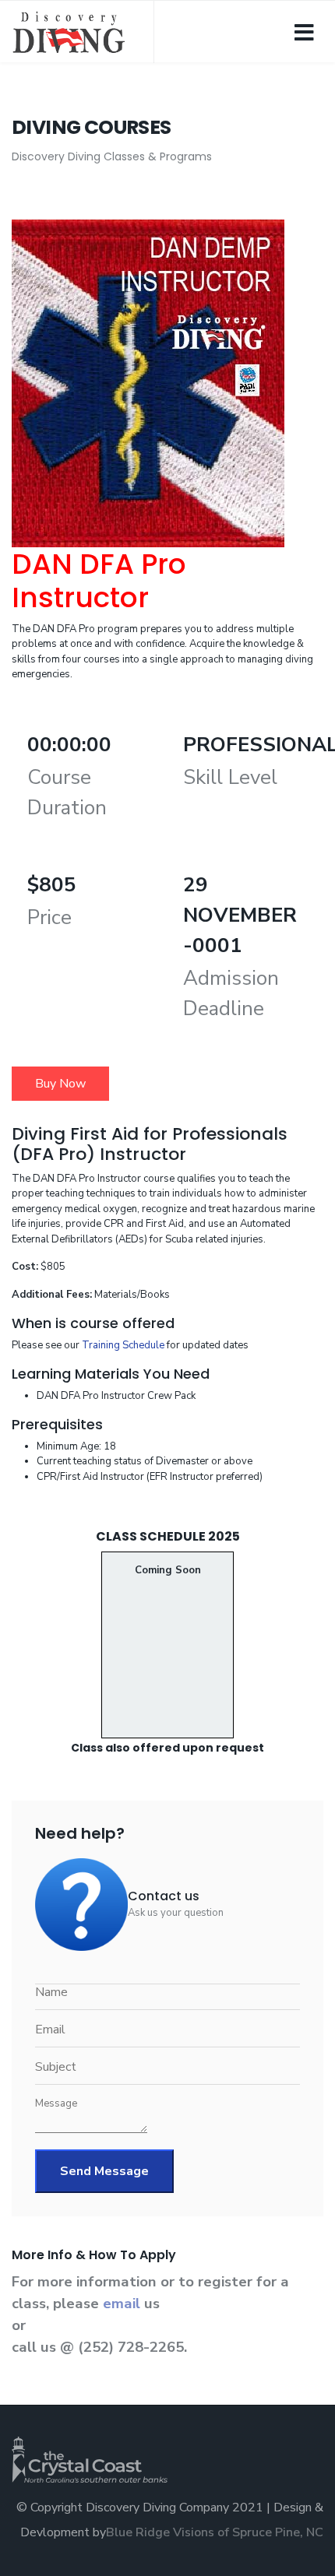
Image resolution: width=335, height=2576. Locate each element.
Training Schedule (123, 1345)
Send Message (104, 2171)
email (123, 2304)
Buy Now (60, 1084)
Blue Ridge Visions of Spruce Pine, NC (215, 2532)
